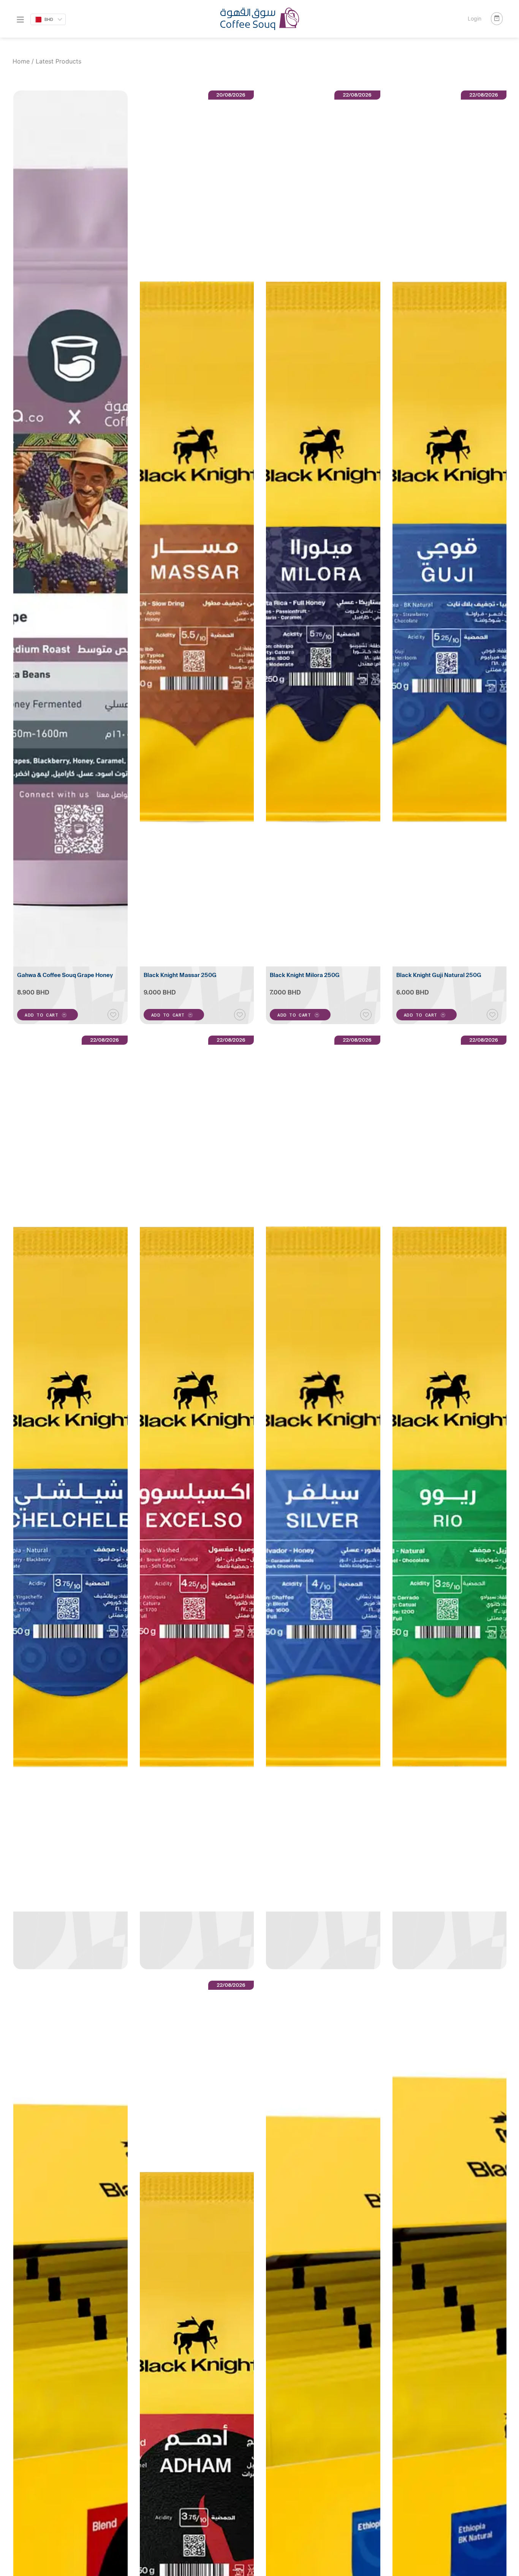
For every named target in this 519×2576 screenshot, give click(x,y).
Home (21, 61)
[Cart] (497, 19)
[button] (47, 1015)
